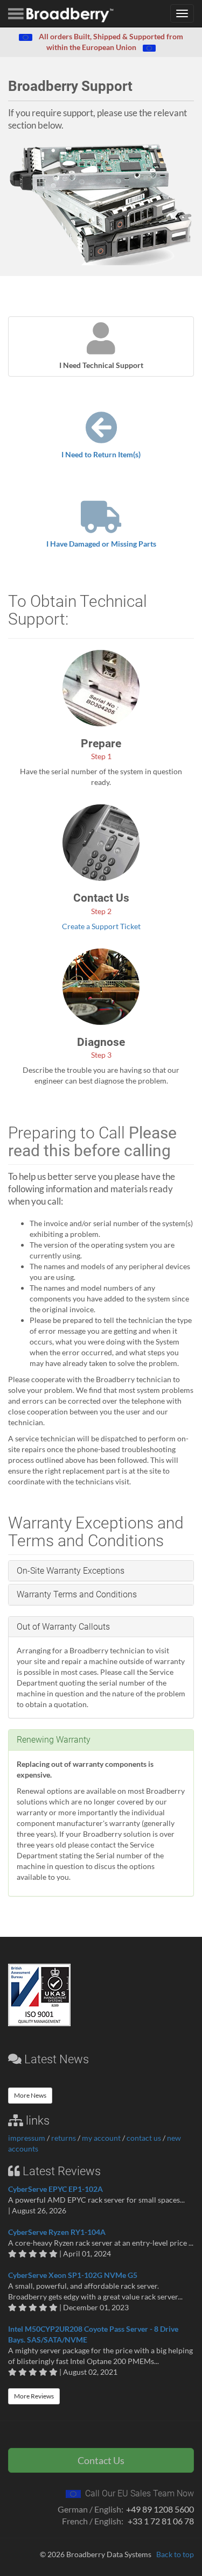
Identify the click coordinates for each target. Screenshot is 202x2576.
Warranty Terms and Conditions (77, 1594)
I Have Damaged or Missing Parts (101, 544)
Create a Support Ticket (101, 926)
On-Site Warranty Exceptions (71, 1571)
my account (101, 2138)
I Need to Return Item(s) (101, 454)
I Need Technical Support (101, 365)
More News (30, 2095)
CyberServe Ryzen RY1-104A (57, 2232)
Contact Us (101, 2460)
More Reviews (34, 2396)
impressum (27, 2138)
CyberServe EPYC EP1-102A (55, 2189)
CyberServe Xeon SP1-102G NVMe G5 (73, 2275)
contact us (144, 2138)
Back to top (175, 2554)
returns (64, 2138)
